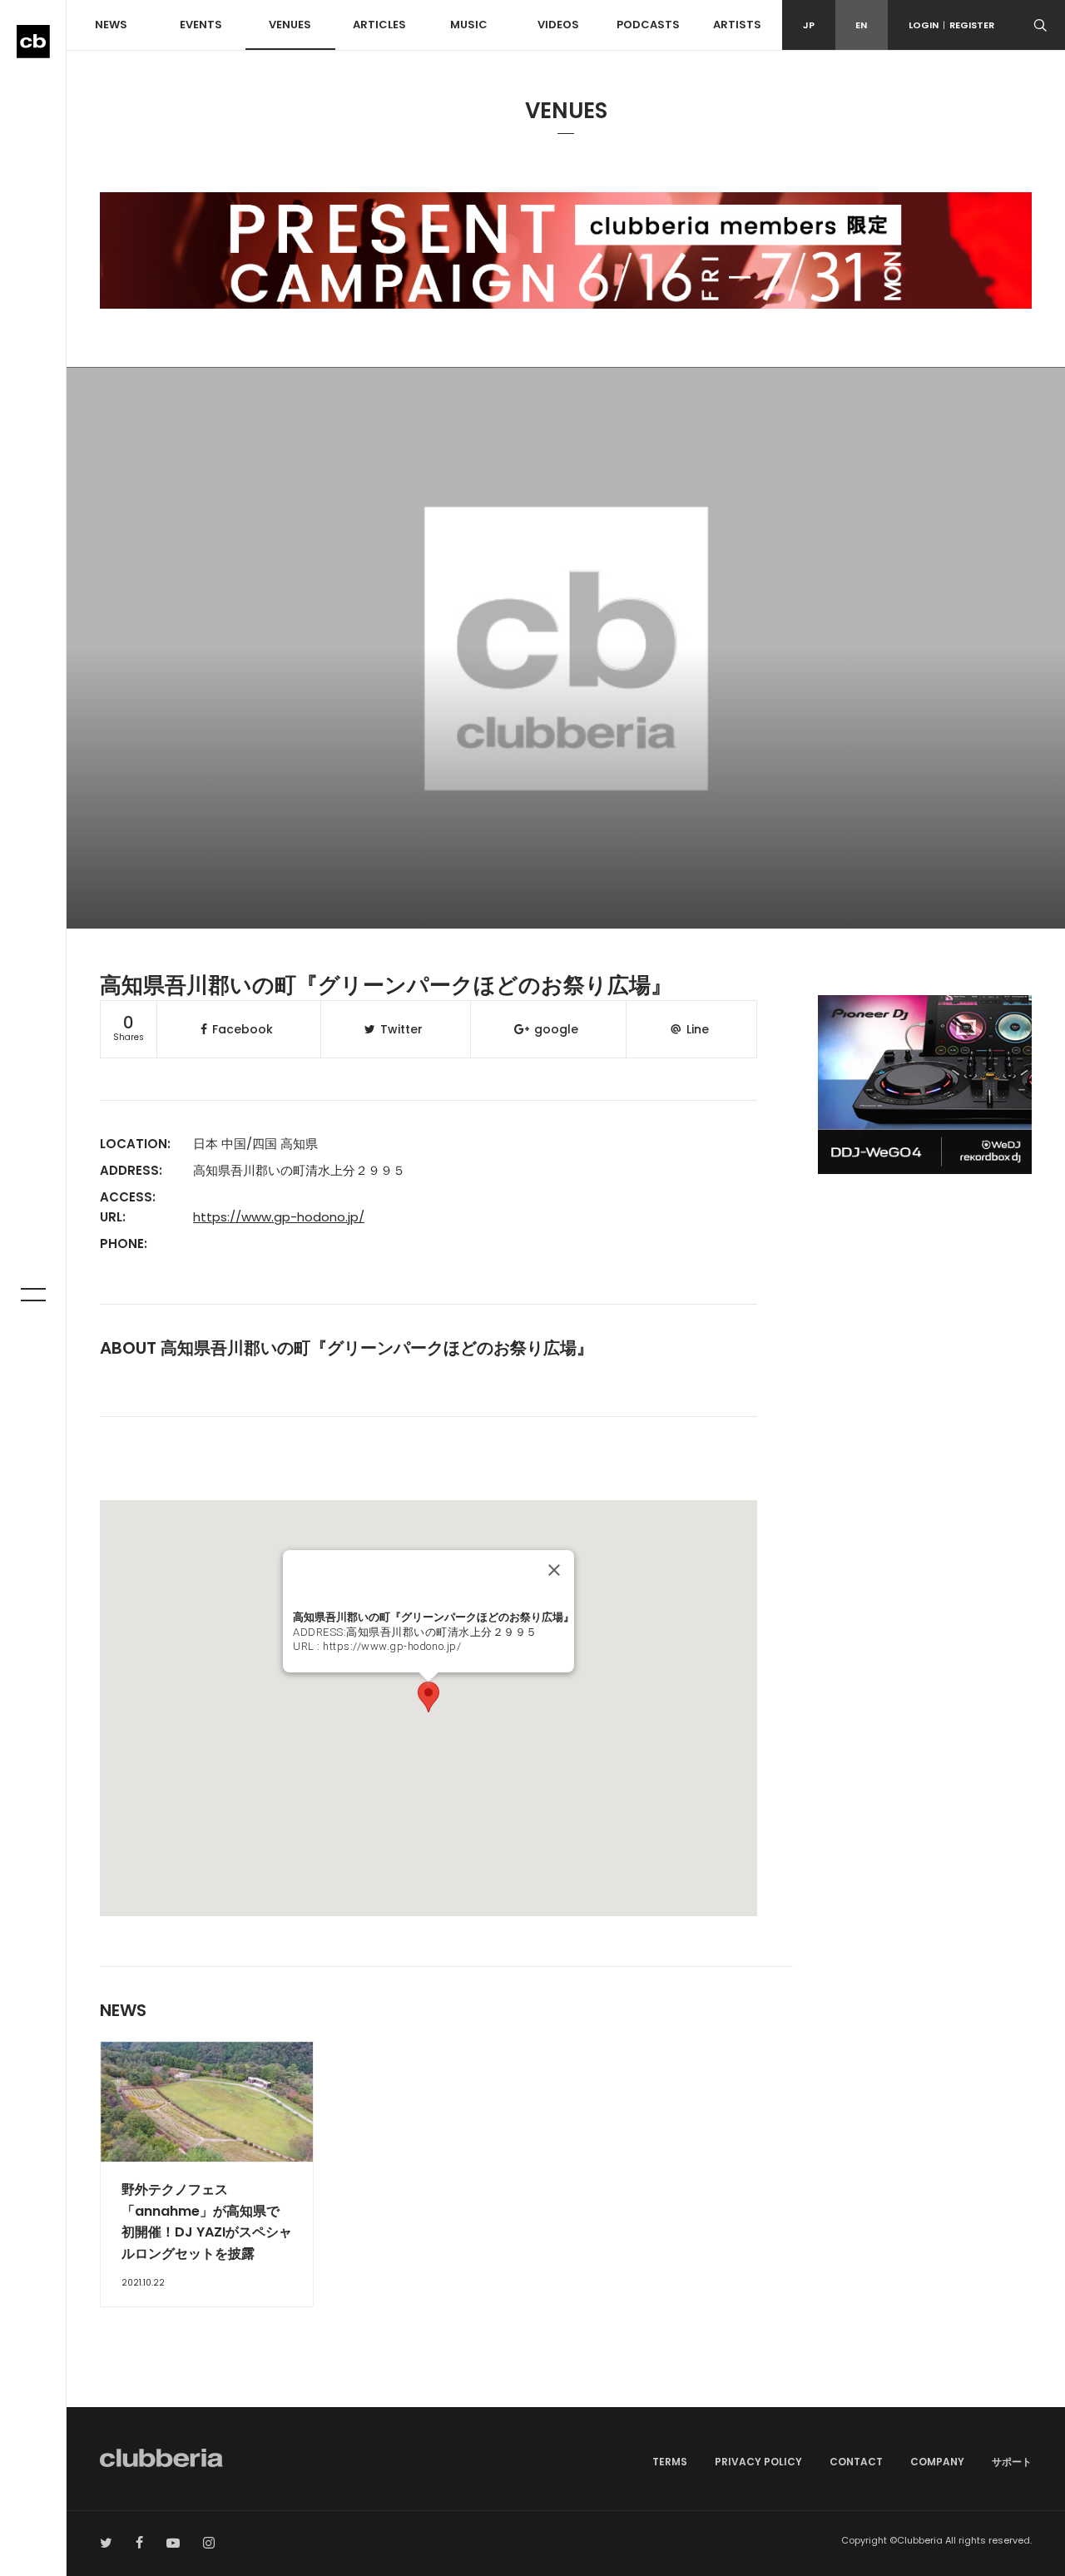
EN (861, 25)
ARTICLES (379, 25)
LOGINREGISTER (951, 25)
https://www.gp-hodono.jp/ (279, 1217)
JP (809, 25)
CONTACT (856, 2462)
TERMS (670, 2462)
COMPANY (937, 2462)
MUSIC (469, 25)
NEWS (111, 25)
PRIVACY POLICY (758, 2462)
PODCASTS (648, 25)
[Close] (554, 1570)
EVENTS (201, 25)
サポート (1012, 2462)
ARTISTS (737, 25)
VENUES (290, 25)
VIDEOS (558, 25)
